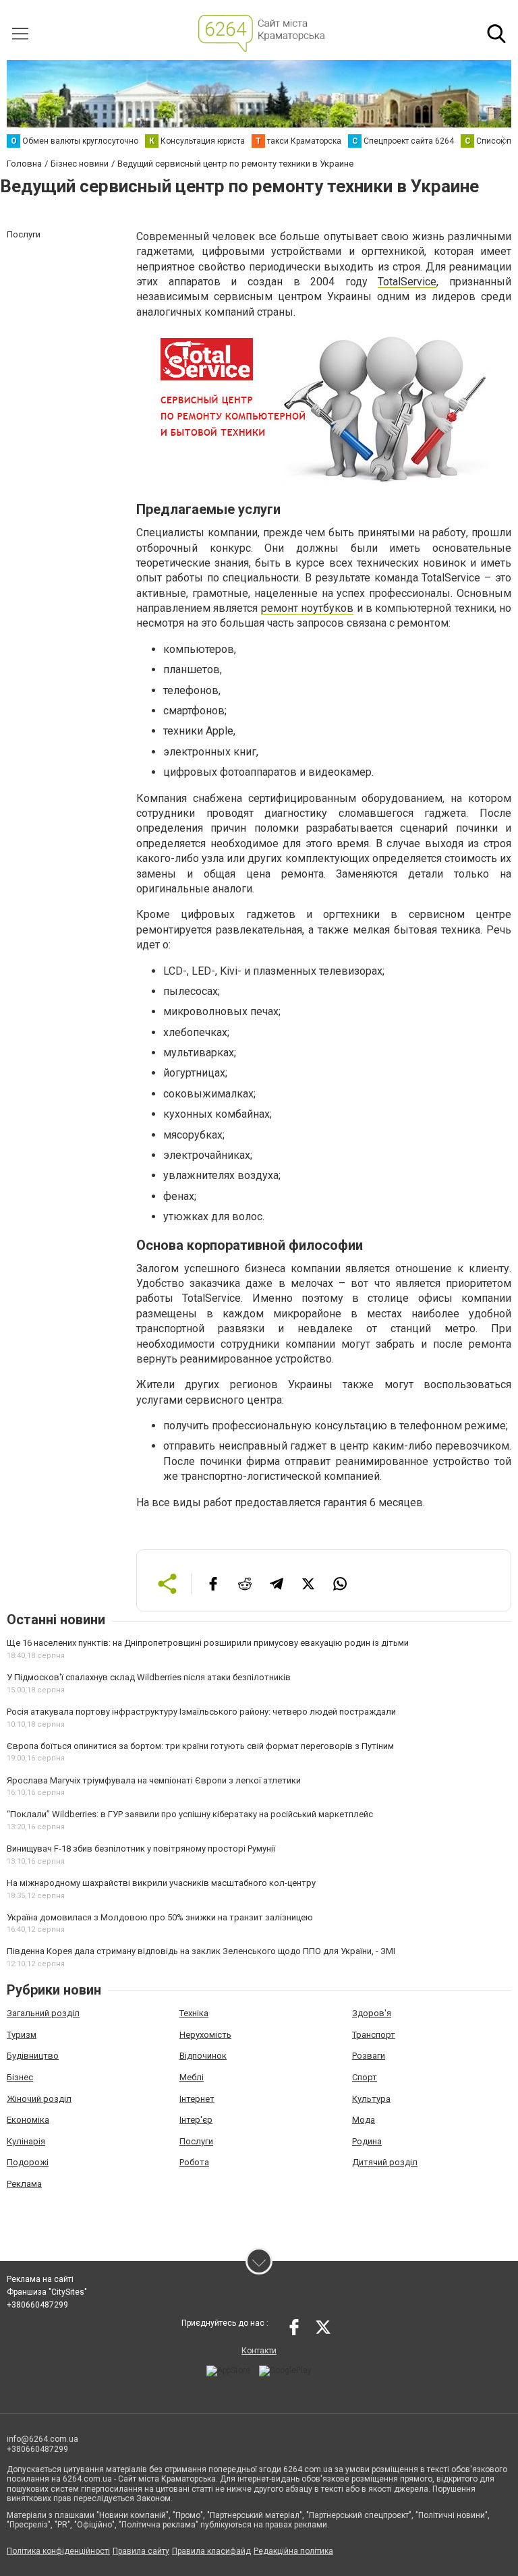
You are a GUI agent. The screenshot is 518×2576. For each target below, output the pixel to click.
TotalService (407, 282)
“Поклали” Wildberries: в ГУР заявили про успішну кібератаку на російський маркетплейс (190, 1814)
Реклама (24, 2184)
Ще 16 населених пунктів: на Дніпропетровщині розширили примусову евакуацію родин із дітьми (208, 1643)
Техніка (194, 2013)
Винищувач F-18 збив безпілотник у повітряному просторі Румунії (141, 1849)
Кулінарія (26, 2141)
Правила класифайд (211, 2551)
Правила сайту (141, 2551)
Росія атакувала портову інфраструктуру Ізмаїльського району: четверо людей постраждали (201, 1712)
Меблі (192, 2077)
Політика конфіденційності (58, 2551)
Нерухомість (205, 2035)
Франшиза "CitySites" (47, 2292)
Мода (364, 2120)
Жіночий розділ (39, 2099)
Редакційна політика (293, 2551)
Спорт (365, 2077)
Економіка (28, 2120)
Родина (367, 2141)
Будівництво (33, 2056)
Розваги (369, 2056)
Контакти (259, 2351)
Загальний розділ (43, 2013)
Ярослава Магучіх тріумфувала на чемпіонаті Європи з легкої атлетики (154, 1780)
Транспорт (374, 2035)
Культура (371, 2099)
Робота (194, 2162)
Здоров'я (372, 2013)
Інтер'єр (196, 2120)
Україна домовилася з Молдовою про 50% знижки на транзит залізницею (160, 1917)
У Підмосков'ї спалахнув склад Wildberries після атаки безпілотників (149, 1677)
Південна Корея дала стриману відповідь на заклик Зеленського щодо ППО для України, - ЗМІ (201, 1951)
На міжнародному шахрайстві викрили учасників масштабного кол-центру (161, 1883)
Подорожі (28, 2162)
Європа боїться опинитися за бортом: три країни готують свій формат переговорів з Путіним (200, 1746)
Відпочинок (203, 2056)
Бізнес (20, 2077)
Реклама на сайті (40, 2279)
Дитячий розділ (385, 2162)
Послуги (196, 2141)
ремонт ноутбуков (307, 608)
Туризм (22, 2035)
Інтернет (197, 2099)
